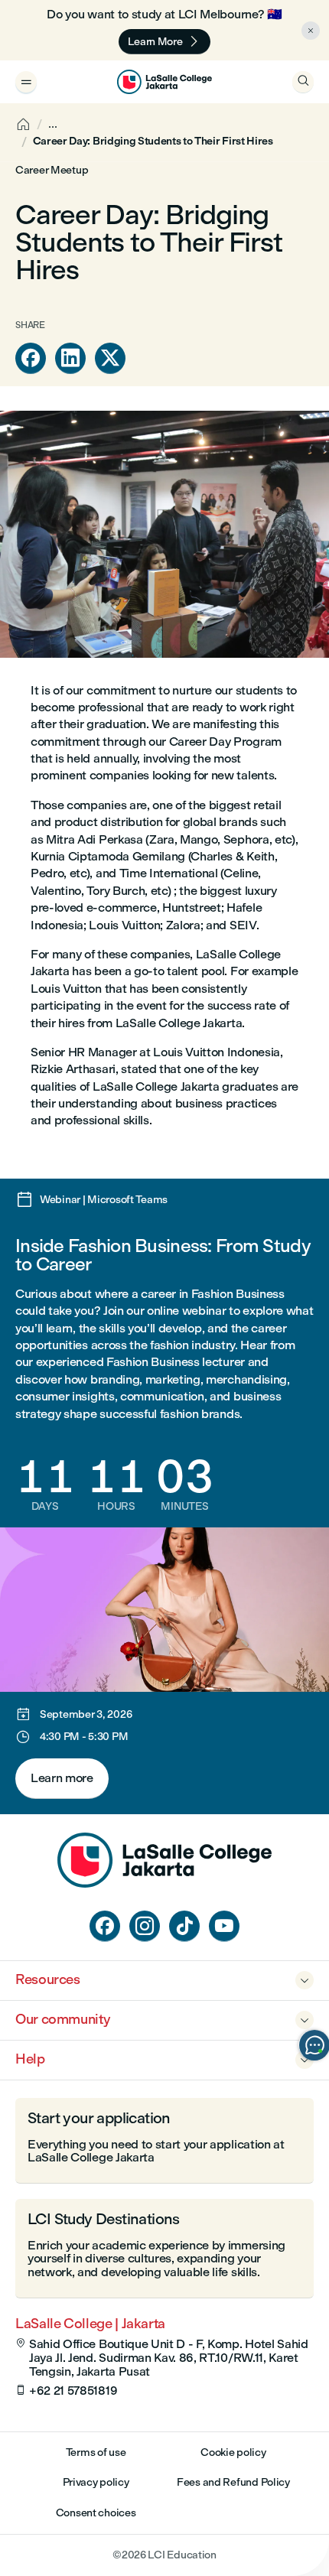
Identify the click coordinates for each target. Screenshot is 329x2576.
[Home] (164, 1883)
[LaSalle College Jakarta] (164, 82)
